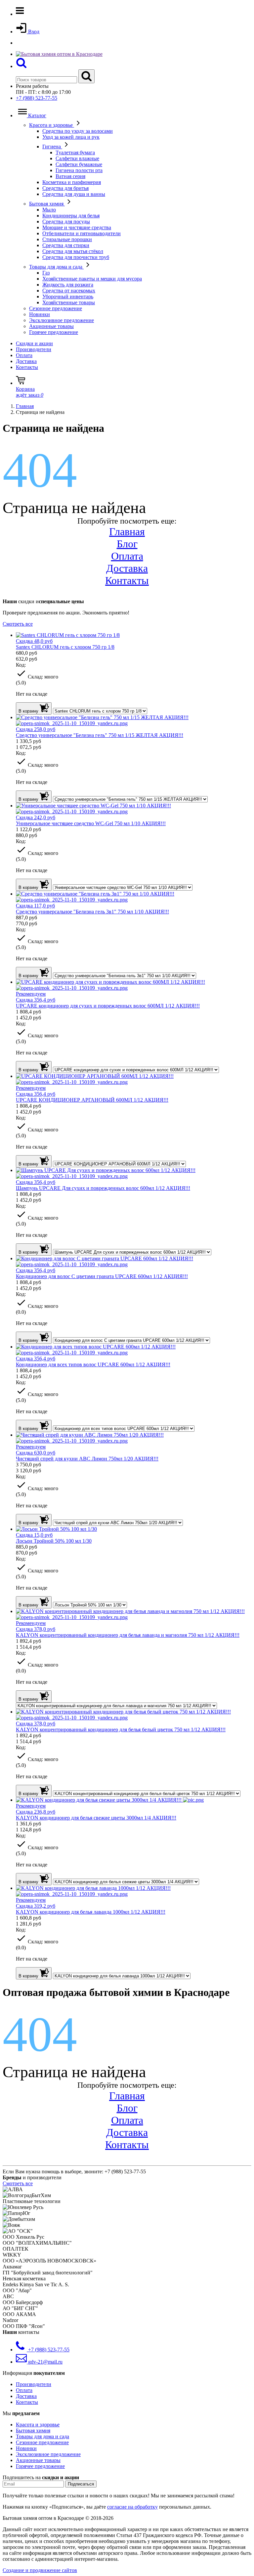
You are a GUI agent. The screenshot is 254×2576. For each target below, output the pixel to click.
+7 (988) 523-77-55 (37, 98)
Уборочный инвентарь (68, 296)
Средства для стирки (66, 245)
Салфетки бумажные (79, 164)
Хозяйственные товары (69, 302)
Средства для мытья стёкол (73, 251)
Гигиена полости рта (79, 170)
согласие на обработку (132, 2507)
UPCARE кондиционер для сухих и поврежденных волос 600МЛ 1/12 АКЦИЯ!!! (108, 1006)
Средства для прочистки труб (76, 257)
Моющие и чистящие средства (77, 227)
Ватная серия (70, 176)
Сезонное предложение (56, 308)
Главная (127, 532)
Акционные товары (51, 326)
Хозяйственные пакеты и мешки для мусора (92, 279)
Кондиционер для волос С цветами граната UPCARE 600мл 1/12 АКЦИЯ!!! (102, 1276)
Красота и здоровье (52, 125)
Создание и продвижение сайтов (40, 2570)
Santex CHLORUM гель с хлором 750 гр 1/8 (65, 647)
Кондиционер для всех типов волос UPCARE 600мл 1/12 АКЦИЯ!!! (93, 1364)
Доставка (26, 361)
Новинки (40, 314)
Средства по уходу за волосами (78, 131)
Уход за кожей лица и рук (71, 137)
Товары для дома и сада (56, 267)
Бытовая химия (47, 204)
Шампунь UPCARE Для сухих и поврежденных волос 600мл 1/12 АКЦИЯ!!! (103, 1188)
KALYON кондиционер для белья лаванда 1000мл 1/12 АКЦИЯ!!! (91, 1912)
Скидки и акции (34, 343)
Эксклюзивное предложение (62, 320)
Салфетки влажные (77, 158)
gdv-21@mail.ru (45, 2362)
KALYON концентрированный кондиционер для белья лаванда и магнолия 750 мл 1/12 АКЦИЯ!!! (128, 1635)
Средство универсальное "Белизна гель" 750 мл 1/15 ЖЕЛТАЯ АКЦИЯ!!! (100, 735)
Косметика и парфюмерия (72, 182)
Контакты (27, 367)
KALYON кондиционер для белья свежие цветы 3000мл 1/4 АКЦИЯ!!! (96, 1818)
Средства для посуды (66, 221)
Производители (34, 349)
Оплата (24, 355)
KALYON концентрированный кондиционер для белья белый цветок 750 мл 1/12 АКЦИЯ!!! (121, 1730)
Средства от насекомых (69, 291)
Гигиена (52, 147)
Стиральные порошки (67, 239)
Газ (46, 273)
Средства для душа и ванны (74, 194)
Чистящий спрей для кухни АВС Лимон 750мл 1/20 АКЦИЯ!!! (87, 1459)
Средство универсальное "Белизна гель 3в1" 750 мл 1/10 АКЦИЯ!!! (92, 912)
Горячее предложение (54, 332)
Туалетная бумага (75, 152)
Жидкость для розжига (68, 285)
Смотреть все (18, 624)
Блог (127, 544)
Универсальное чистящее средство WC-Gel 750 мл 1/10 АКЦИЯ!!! (91, 823)
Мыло (49, 210)
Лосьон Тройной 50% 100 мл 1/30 (54, 1541)
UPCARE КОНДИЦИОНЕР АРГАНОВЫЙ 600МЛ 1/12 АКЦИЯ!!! (92, 1100)
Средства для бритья (65, 188)
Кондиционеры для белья (71, 216)
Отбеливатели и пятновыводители (82, 233)
